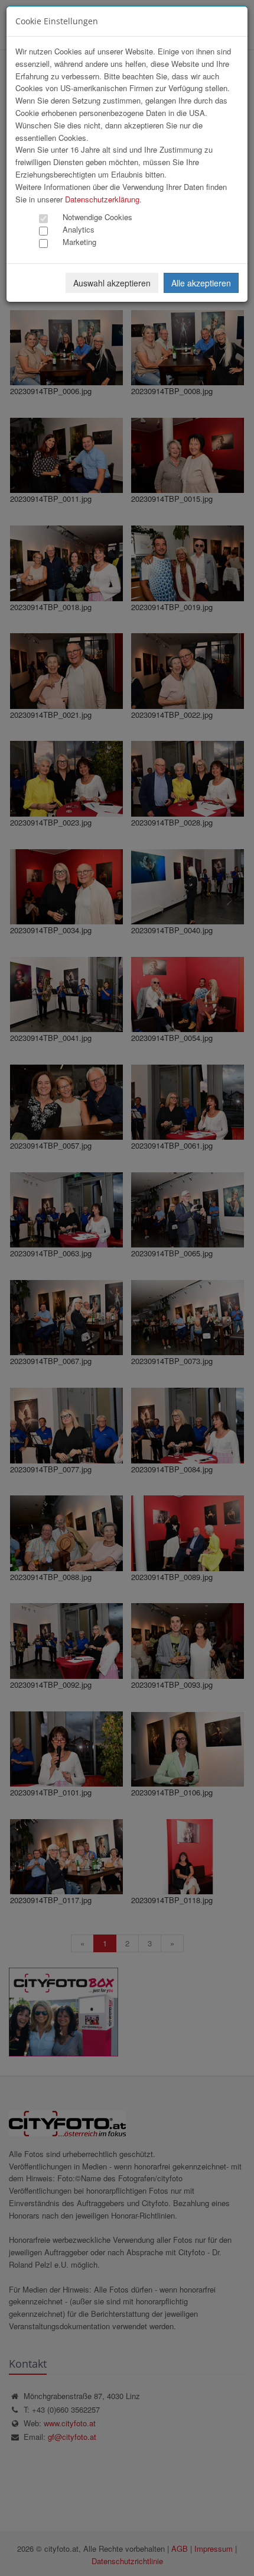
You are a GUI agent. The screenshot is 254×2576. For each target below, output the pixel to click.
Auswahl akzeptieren (112, 283)
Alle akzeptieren (201, 283)
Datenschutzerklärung (102, 199)
